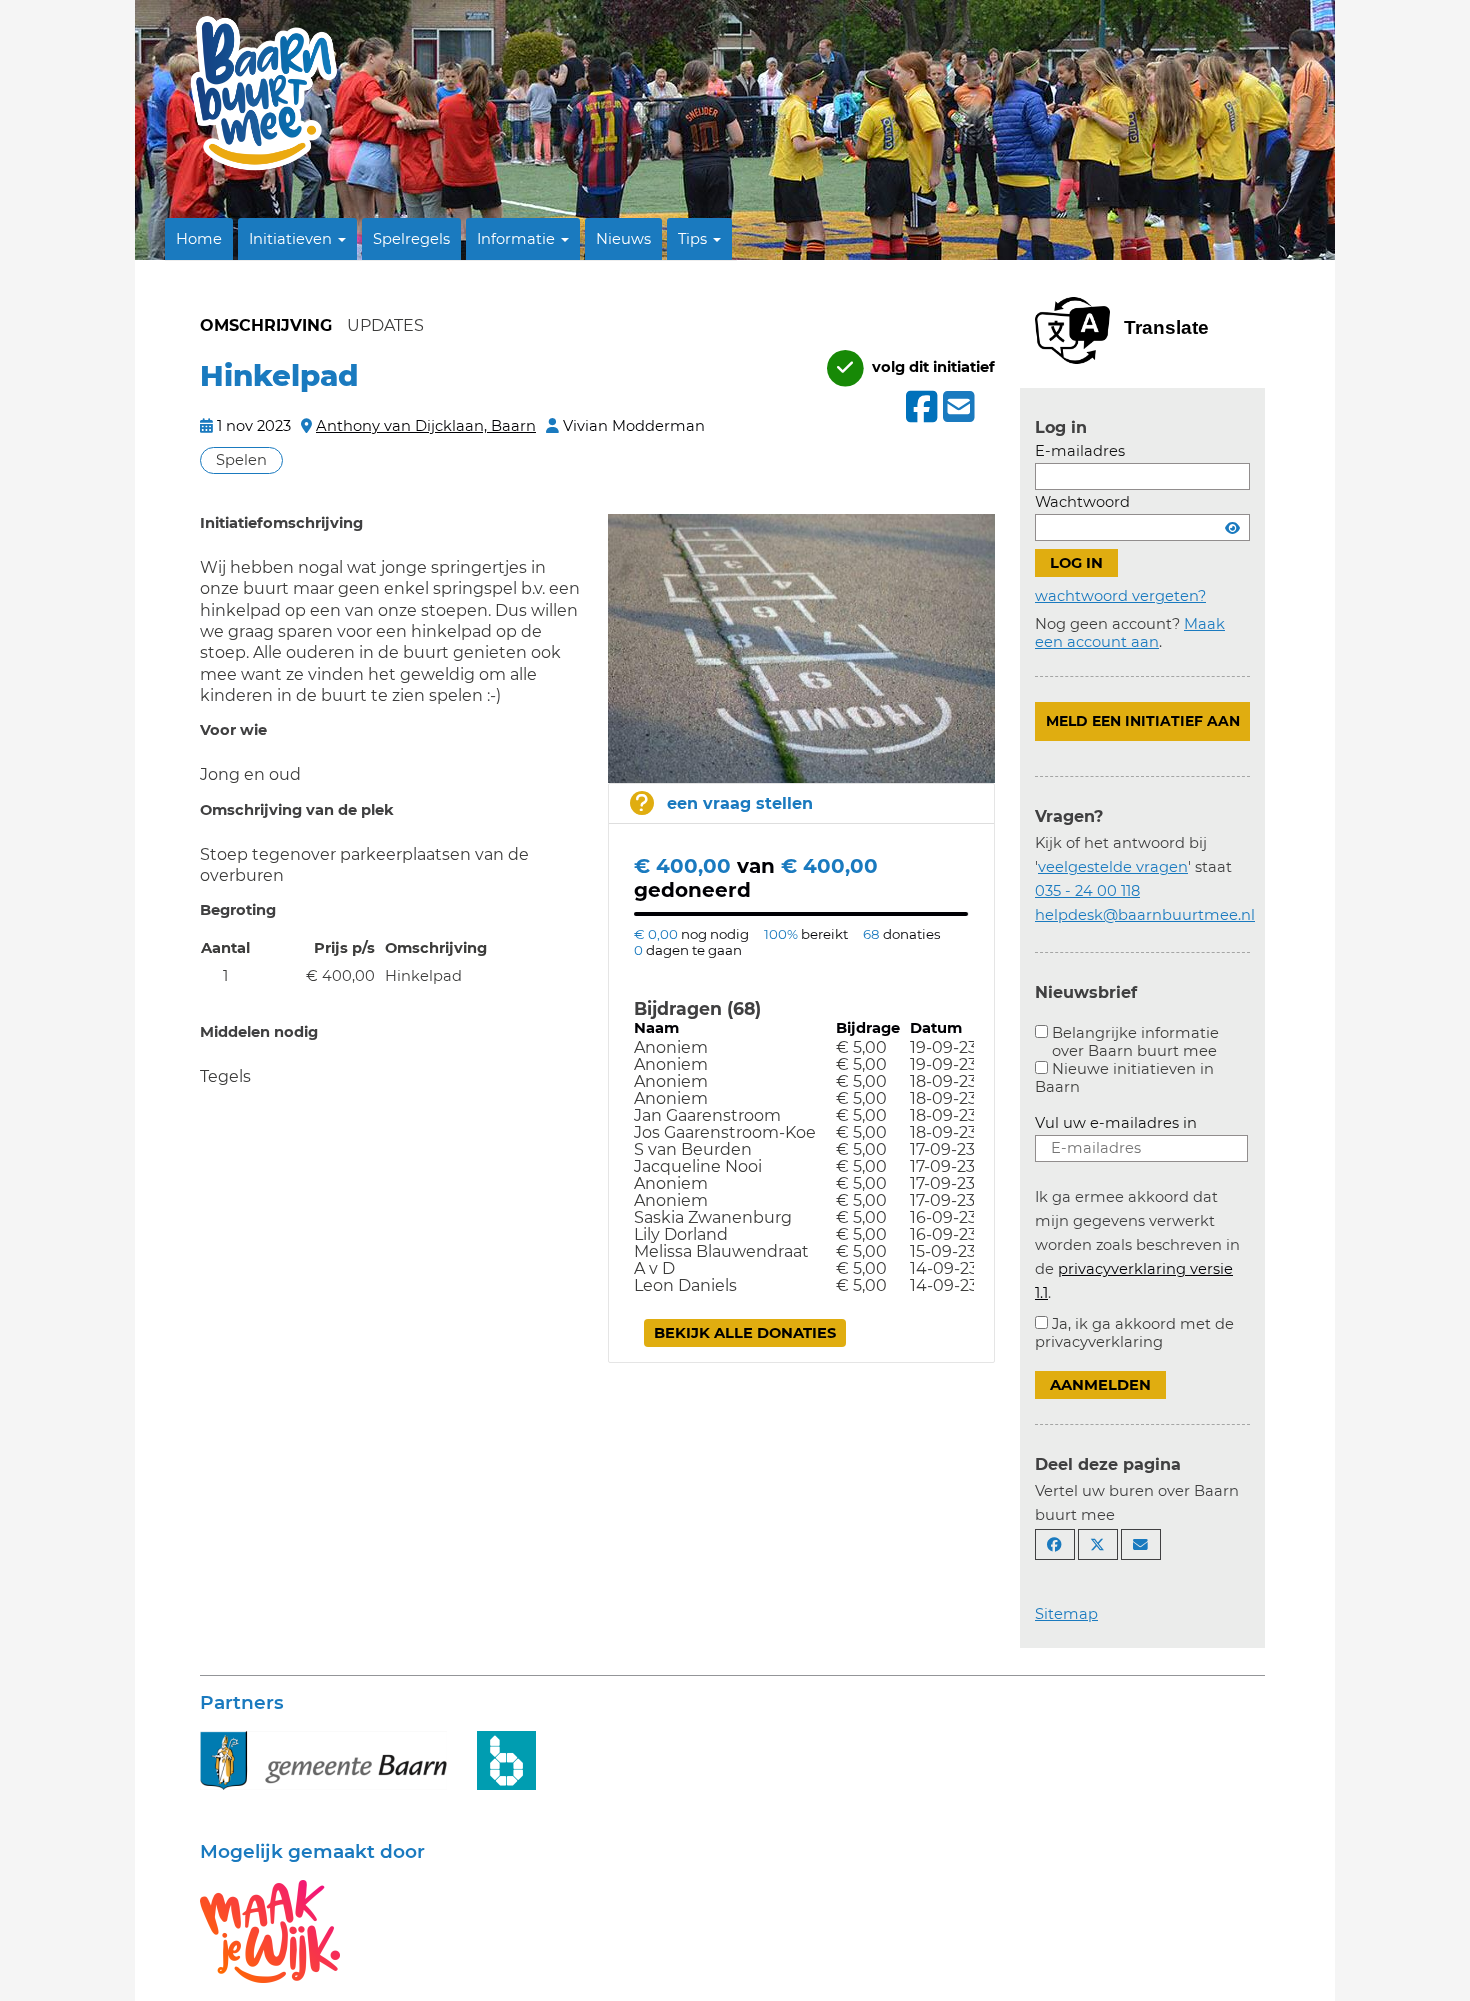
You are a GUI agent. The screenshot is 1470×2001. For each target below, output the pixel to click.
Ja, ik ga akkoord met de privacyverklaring (1134, 1333)
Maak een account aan (1130, 633)
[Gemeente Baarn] (323, 1759)
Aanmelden (1100, 1385)
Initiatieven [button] (292, 239)
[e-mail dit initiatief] (956, 408)
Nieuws (623, 239)
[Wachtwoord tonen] (1232, 527)
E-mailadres (1080, 451)
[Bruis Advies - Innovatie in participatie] (506, 1759)
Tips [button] (694, 239)
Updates (385, 325)
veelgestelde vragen (1113, 867)
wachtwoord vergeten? (1120, 596)
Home (199, 239)
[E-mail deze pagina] (1141, 1544)
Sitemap (1066, 1614)
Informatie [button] (518, 239)
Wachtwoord (1082, 502)
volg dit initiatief (931, 367)
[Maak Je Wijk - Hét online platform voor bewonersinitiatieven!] (270, 1930)
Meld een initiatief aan (1143, 721)
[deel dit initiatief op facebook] (919, 407)
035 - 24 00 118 (1087, 891)
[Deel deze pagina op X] (1098, 1544)
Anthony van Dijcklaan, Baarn (426, 426)
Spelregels (411, 239)
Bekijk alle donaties (745, 1333)
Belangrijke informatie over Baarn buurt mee (1135, 1042)
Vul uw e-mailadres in (1116, 1123)
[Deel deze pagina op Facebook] (1055, 1544)
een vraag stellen (740, 803)
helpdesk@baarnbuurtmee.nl (1145, 915)
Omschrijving (266, 325)
